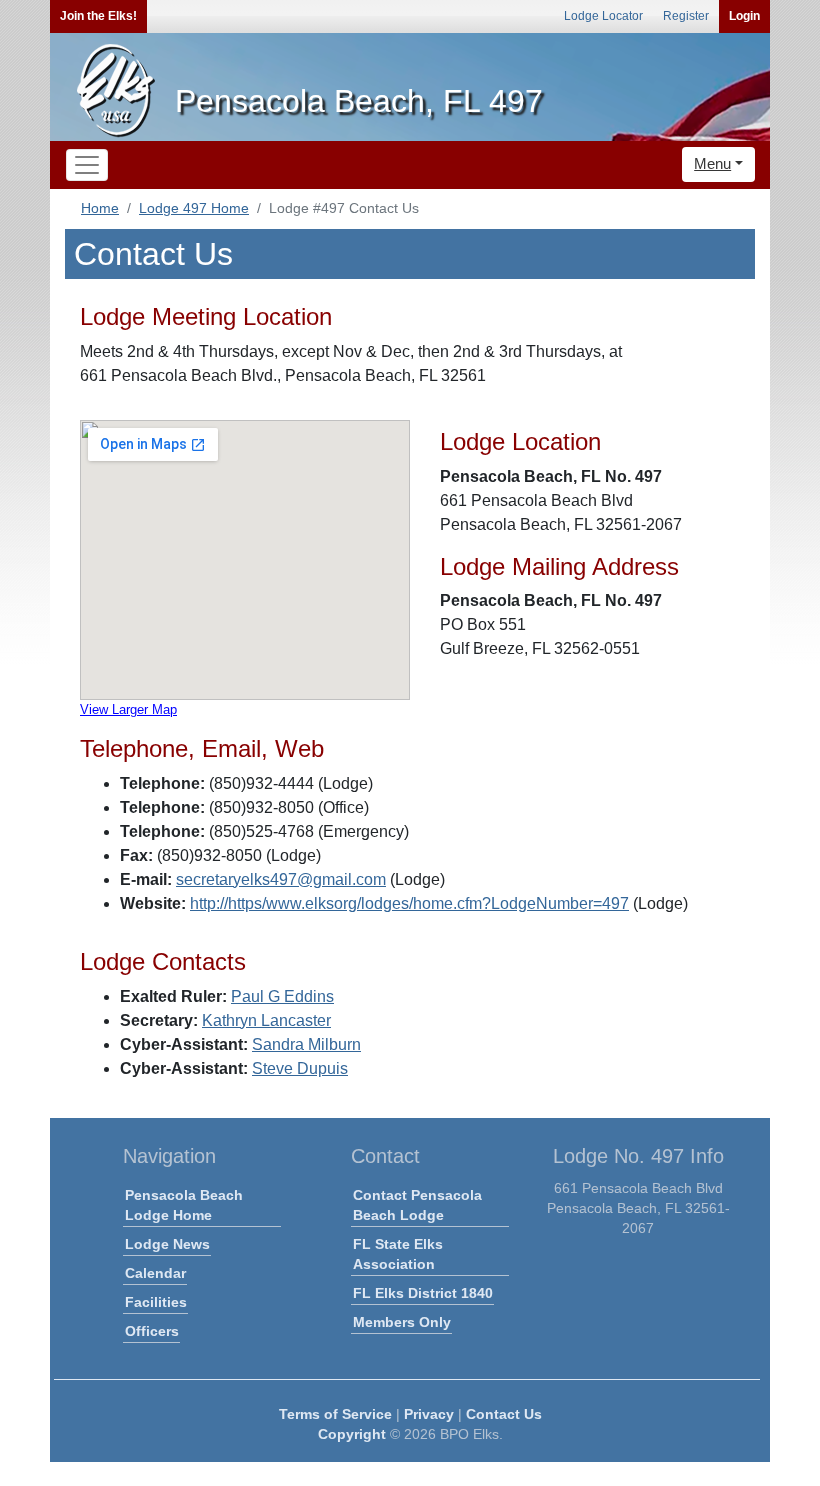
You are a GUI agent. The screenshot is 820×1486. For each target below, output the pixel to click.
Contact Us (504, 1414)
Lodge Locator (603, 16)
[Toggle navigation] (87, 165)
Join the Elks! (98, 16)
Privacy (429, 1414)
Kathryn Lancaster (266, 1020)
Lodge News (167, 1244)
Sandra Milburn (306, 1044)
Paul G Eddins (282, 996)
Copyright (352, 1434)
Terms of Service (335, 1414)
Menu (712, 163)
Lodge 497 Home (194, 208)
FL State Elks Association (398, 1254)
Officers (152, 1331)
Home (100, 208)
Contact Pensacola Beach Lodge (417, 1205)
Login (744, 16)
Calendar (155, 1273)
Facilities (156, 1302)
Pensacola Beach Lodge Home (184, 1205)
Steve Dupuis (300, 1068)
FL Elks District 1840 (423, 1293)
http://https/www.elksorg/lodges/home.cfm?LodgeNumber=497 (409, 903)
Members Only (402, 1322)
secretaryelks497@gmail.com (281, 879)
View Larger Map (128, 709)
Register (686, 16)
